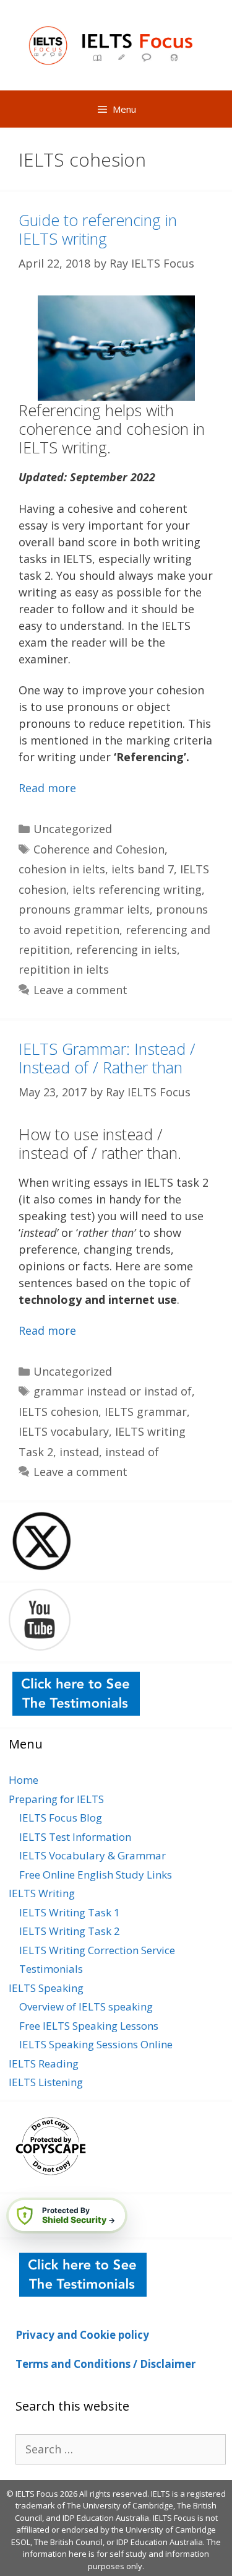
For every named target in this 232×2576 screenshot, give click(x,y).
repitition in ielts (64, 969)
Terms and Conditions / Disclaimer (105, 2364)
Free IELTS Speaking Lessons (89, 2026)
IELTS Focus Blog (61, 1818)
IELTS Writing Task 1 (70, 1912)
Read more (47, 788)
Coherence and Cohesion (99, 849)
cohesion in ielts (62, 869)
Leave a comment (80, 990)
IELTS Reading (44, 2063)
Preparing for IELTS (56, 1799)
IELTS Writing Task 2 (70, 1931)
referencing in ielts (127, 950)
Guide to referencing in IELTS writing (98, 229)
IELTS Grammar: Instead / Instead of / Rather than (107, 1058)
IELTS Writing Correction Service (97, 1950)
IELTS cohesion (58, 1412)
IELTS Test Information (75, 1837)
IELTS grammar (146, 1412)
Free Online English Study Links (96, 1875)
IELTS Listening (46, 2082)
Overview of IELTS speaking (86, 2006)
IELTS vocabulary (64, 1431)
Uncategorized (73, 829)
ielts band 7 (143, 869)
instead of (132, 1452)
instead (79, 1452)
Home (24, 1780)
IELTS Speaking (46, 1988)
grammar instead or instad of (113, 1391)
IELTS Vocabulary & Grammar (92, 1855)
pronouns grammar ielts (84, 909)
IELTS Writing (42, 1893)
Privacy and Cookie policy (82, 2335)
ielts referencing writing (137, 889)
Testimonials (51, 1969)
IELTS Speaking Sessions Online (96, 2044)
